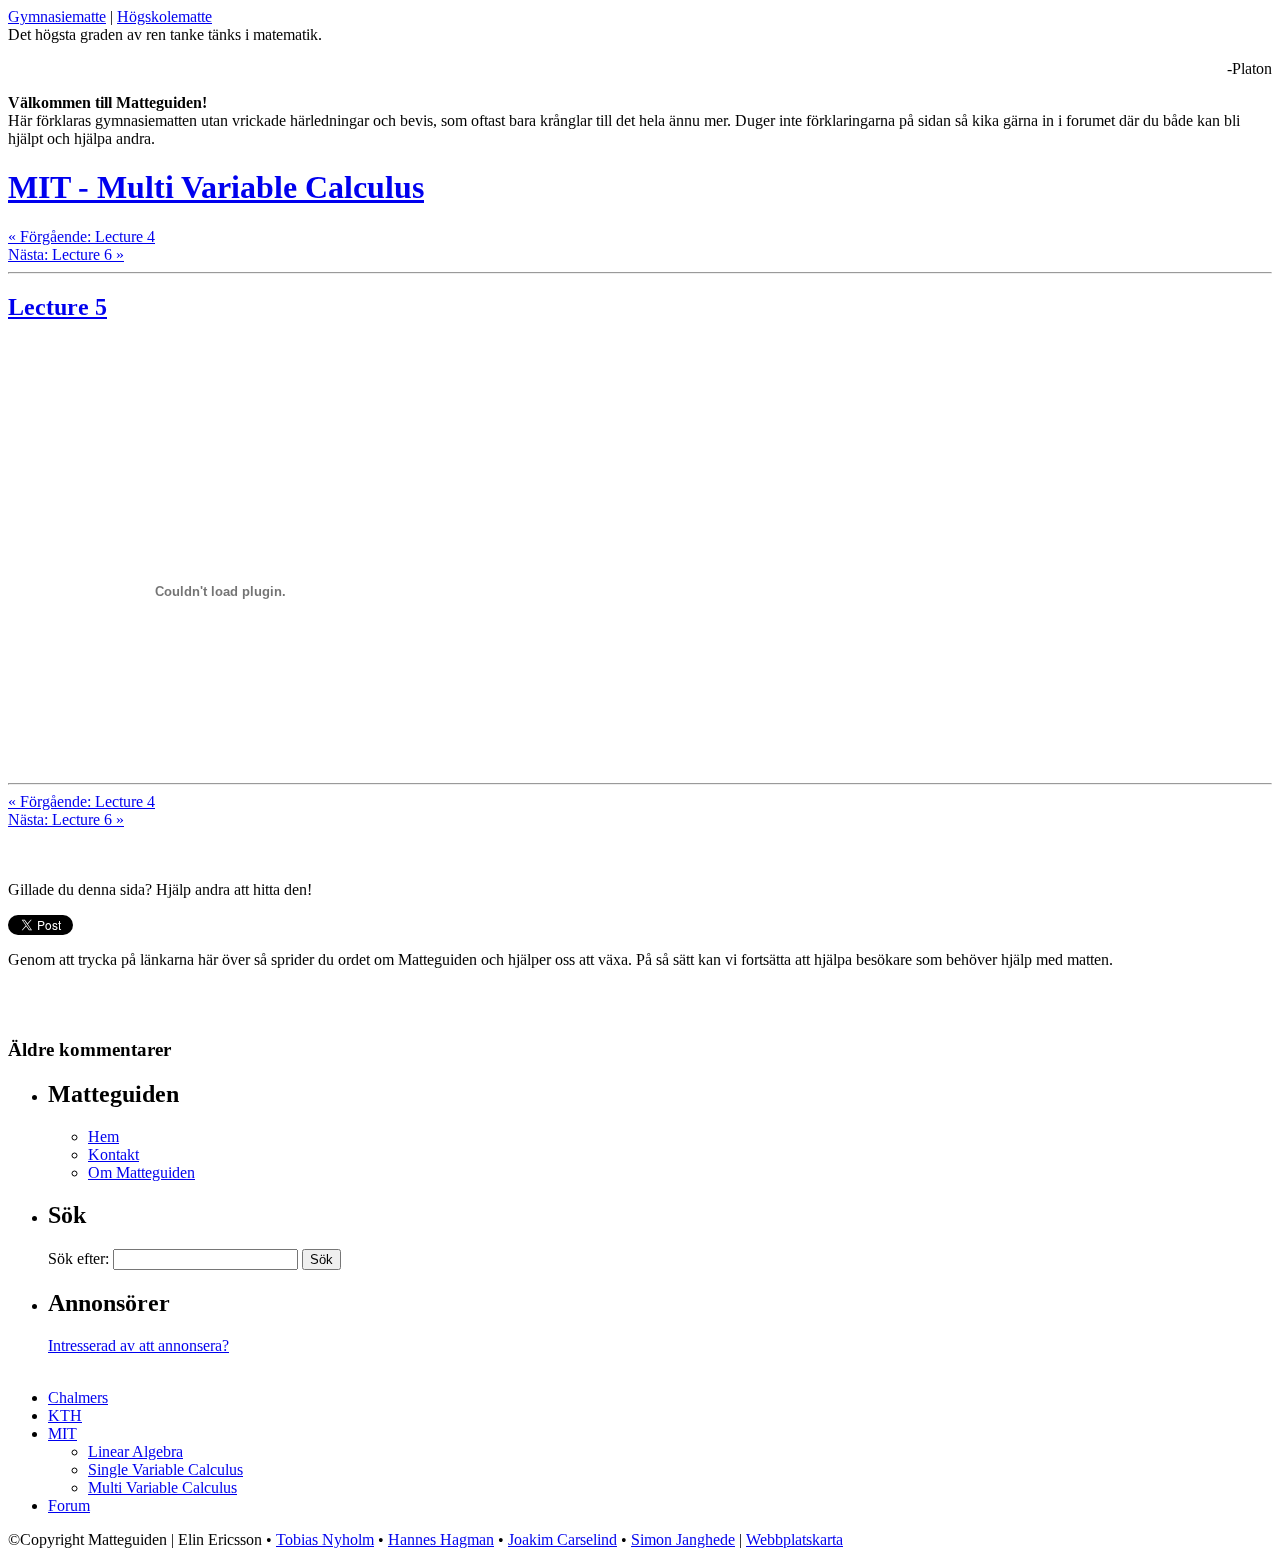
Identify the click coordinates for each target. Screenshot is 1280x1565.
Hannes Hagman (441, 1539)
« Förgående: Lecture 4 (81, 236)
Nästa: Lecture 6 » (66, 254)
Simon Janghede (683, 1539)
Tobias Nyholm (325, 1539)
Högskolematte (164, 16)
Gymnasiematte (57, 16)
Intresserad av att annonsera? (138, 1345)
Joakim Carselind (562, 1539)
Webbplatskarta (794, 1539)
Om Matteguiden (141, 1172)
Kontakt (113, 1154)
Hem (103, 1136)
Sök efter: (78, 1258)
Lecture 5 (57, 307)
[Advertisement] (242, 371)
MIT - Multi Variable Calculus (216, 187)
